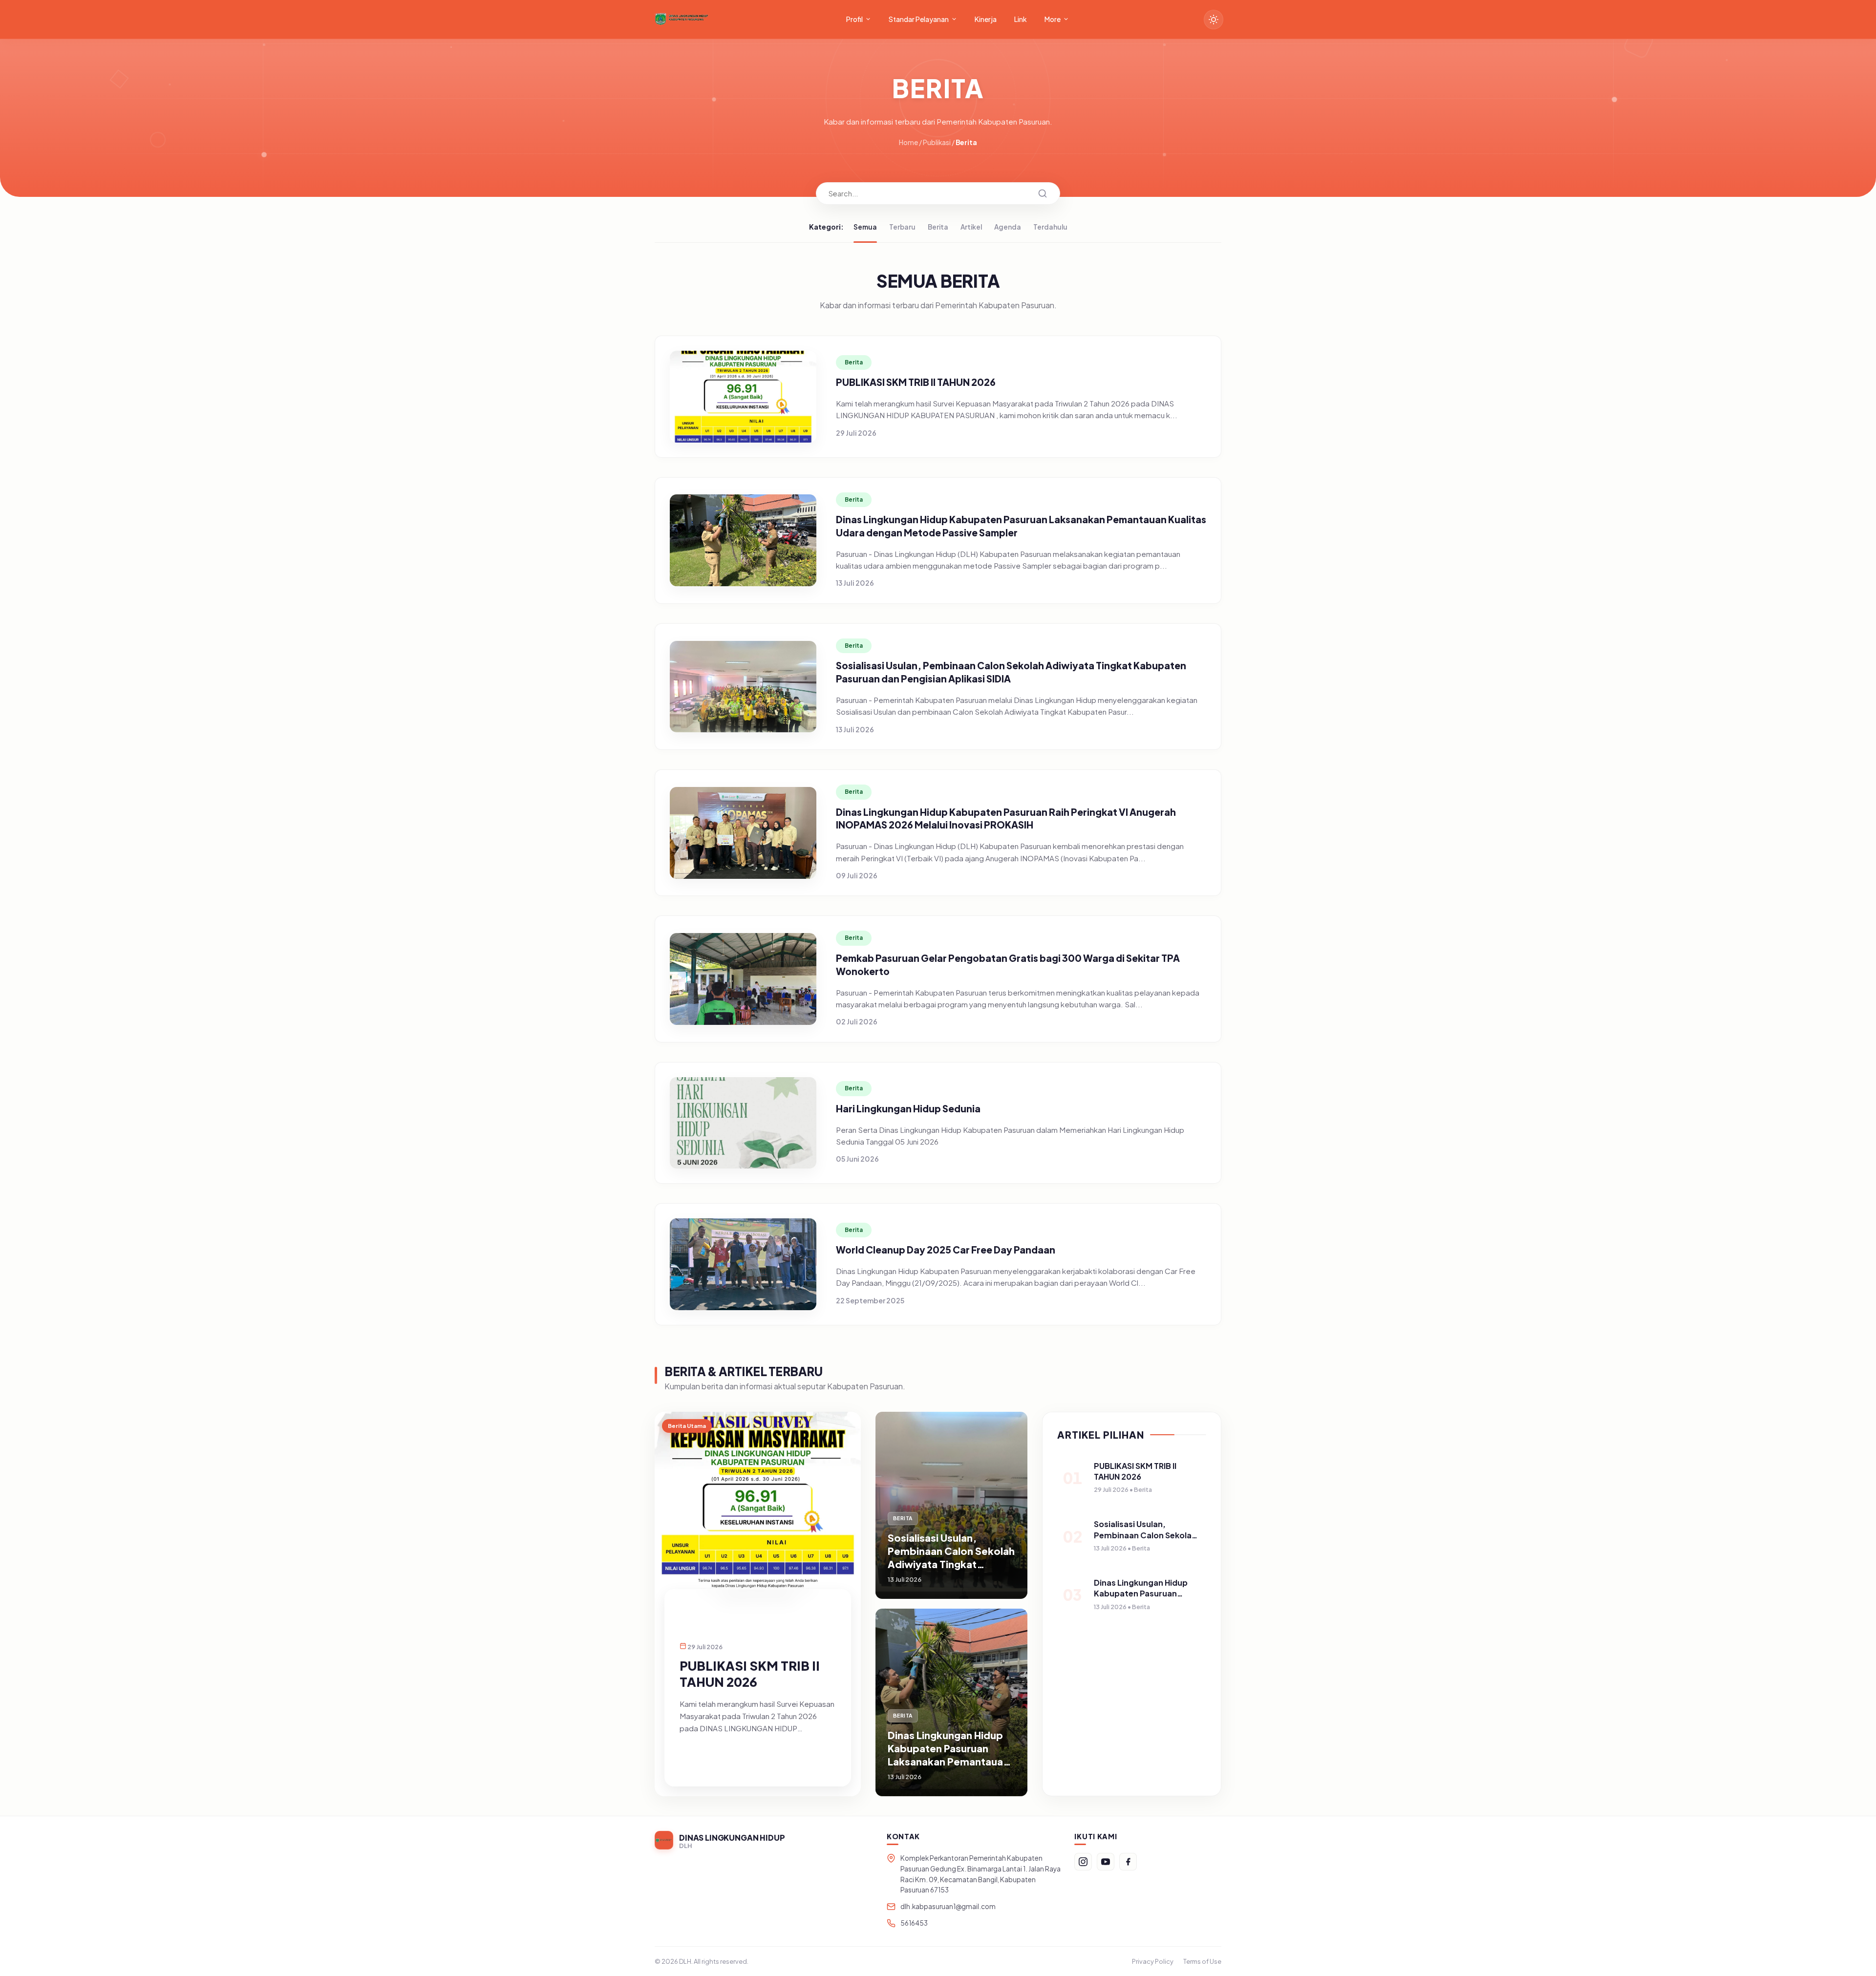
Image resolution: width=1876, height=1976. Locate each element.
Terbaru (902, 227)
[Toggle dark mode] (1214, 20)
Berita (938, 227)
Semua (865, 227)
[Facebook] (1128, 1862)
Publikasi (937, 142)
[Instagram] (1083, 1862)
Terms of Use (1202, 1961)
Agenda (1008, 227)
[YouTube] (1106, 1862)
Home (908, 142)
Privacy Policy (1153, 1961)
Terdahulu (1050, 227)
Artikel (971, 227)
